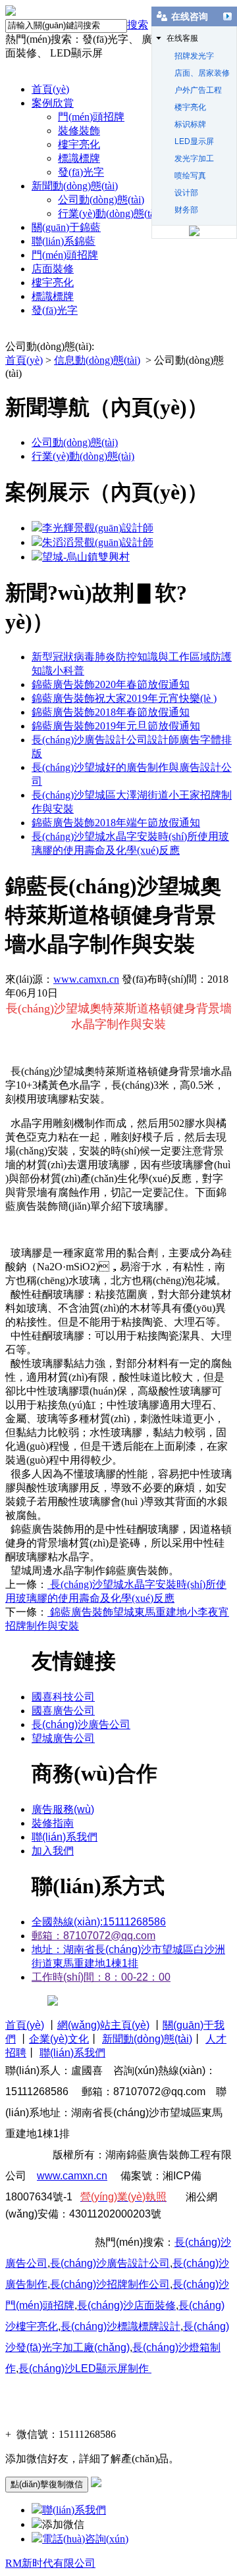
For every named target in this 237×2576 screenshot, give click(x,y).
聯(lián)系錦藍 (64, 241)
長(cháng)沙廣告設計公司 (110, 2263)
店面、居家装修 (202, 73)
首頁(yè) (50, 89)
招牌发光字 (194, 56)
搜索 (138, 25)
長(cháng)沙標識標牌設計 (120, 2326)
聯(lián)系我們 (74, 2510)
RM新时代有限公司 (50, 2563)
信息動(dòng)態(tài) (97, 360)
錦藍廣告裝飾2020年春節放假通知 (111, 684)
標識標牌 (79, 158)
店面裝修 (53, 269)
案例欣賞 (53, 103)
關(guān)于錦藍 (66, 227)
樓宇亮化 (79, 144)
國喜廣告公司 (63, 1711)
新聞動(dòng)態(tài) (75, 186)
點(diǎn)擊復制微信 (47, 2484)
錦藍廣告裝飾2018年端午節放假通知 (116, 823)
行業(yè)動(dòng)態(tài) (109, 213)
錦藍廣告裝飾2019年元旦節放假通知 (116, 726)
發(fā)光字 (81, 172)
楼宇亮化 (190, 107)
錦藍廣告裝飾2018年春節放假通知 (111, 712)
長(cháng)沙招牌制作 (110, 2284)
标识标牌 (190, 124)
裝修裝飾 (79, 131)
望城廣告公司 (63, 1738)
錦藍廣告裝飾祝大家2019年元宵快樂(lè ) (124, 698)
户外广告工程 (198, 90)
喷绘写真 (190, 176)
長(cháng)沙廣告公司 (81, 1724)
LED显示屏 (194, 141)
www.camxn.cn (86, 979)
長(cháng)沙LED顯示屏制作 (84, 2368)
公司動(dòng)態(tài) (101, 200)
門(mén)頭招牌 (91, 117)
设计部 (186, 193)
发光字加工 (194, 159)
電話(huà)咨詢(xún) (85, 2539)
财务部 (186, 210)
